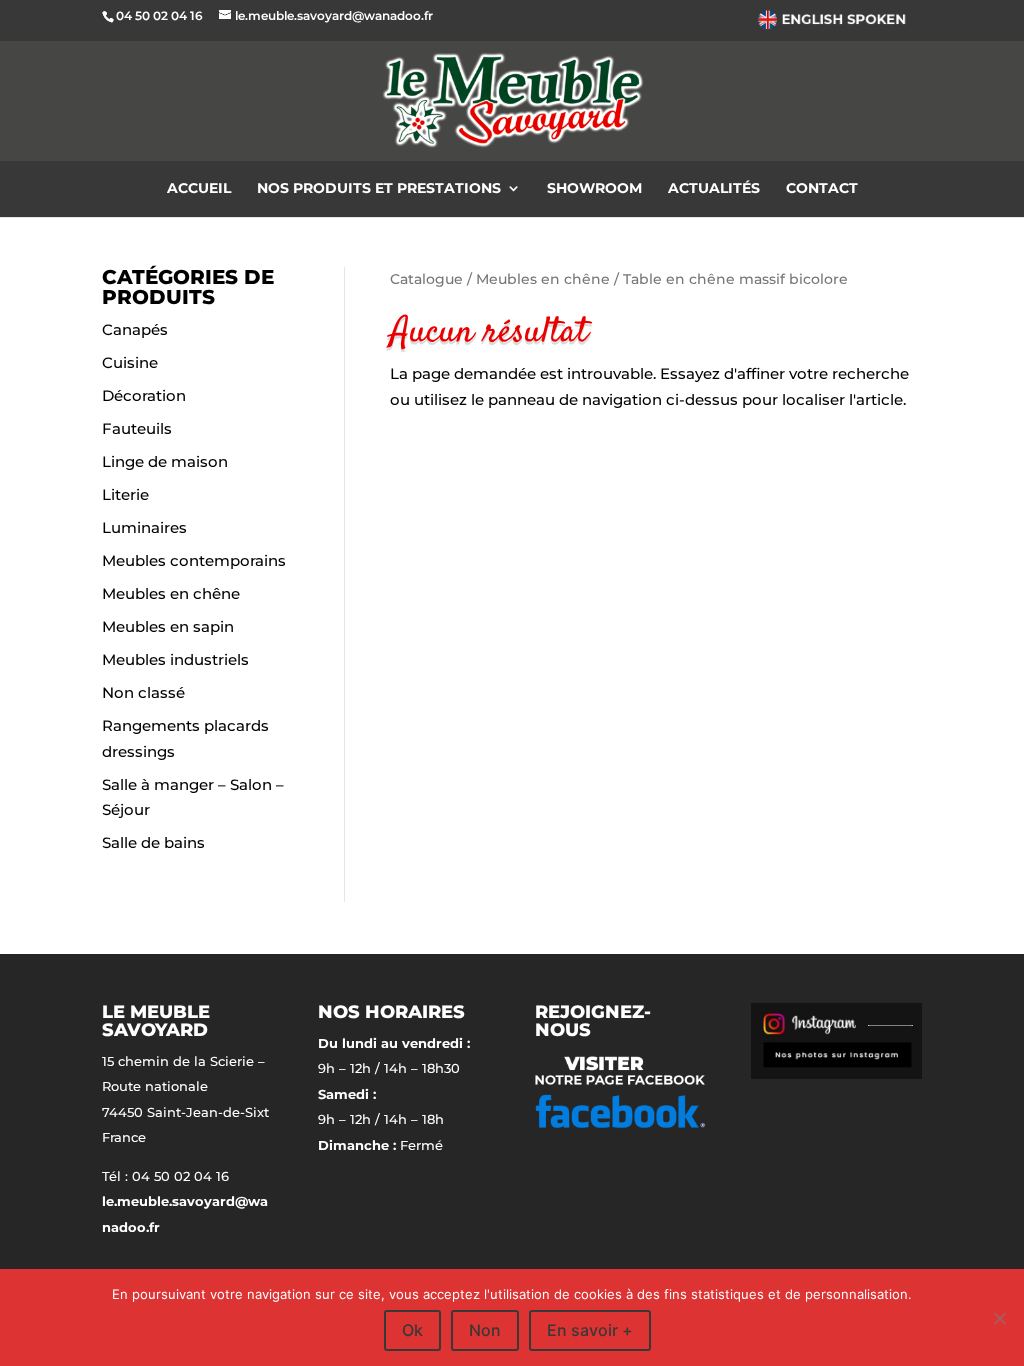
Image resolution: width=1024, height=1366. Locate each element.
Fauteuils (137, 428)
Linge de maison (165, 461)
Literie (125, 494)
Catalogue (426, 279)
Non (485, 1330)
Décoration (144, 395)
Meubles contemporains (194, 560)
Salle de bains (153, 842)
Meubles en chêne (171, 593)
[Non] (999, 1318)
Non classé (143, 692)
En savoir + (590, 1330)
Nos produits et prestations (379, 189)
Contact (822, 189)
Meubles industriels (175, 659)
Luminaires (144, 527)
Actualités (714, 189)
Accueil (199, 189)
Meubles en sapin (168, 626)
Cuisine (130, 362)
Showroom (594, 189)
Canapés (135, 329)
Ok (412, 1330)
